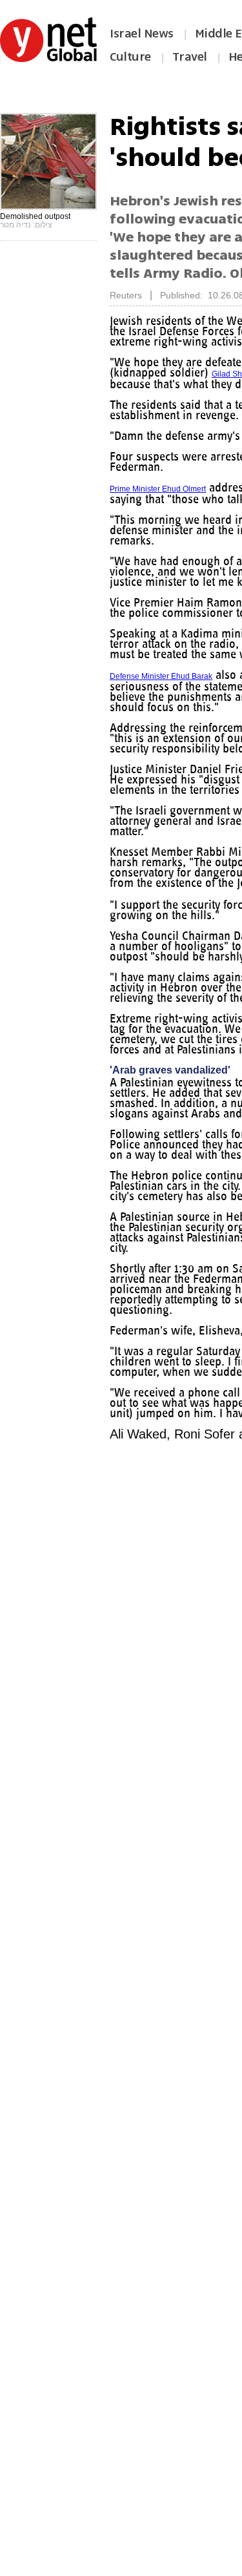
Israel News (142, 34)
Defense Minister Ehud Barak (161, 676)
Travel (190, 57)
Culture (130, 57)
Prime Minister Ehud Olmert (158, 489)
